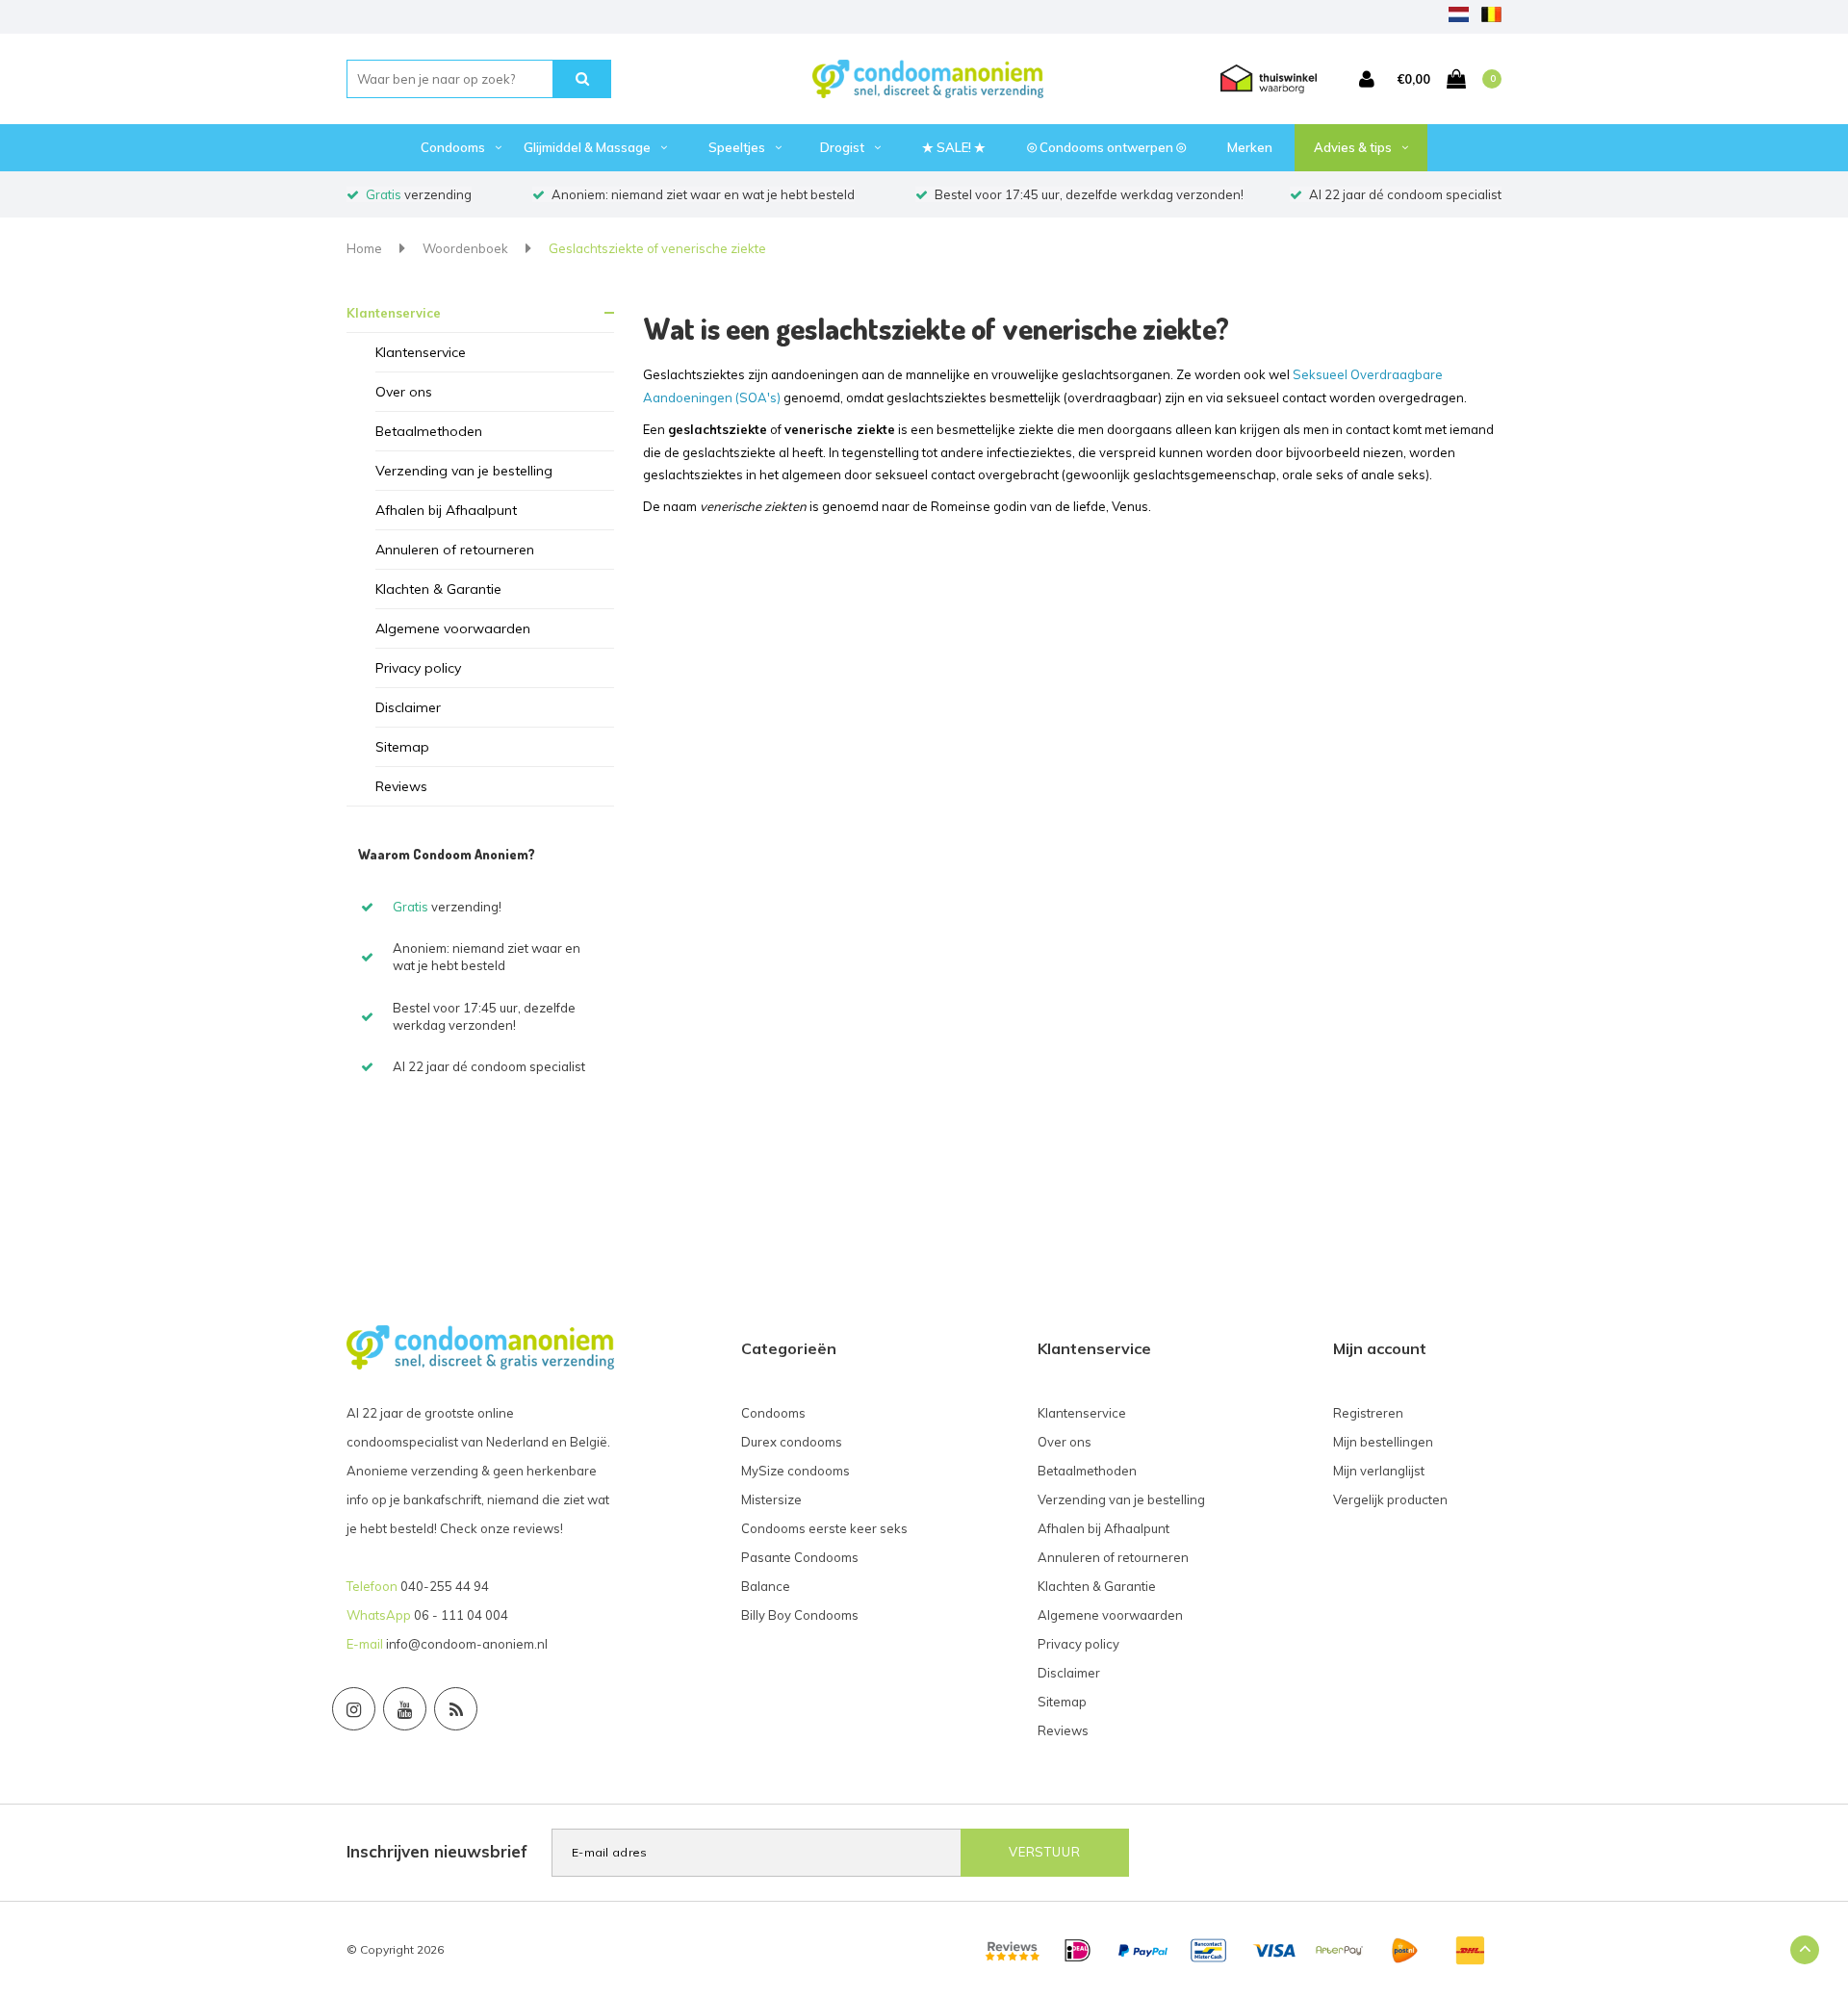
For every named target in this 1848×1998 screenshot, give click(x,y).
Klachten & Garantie (438, 589)
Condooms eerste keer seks (824, 1528)
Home (364, 248)
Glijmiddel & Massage (587, 147)
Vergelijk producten (1390, 1499)
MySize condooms (796, 1471)
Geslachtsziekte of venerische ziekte (657, 248)
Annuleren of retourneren (455, 550)
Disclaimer (408, 707)
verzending (419, 194)
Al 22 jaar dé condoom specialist (1405, 194)
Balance (766, 1586)
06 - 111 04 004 (461, 1615)
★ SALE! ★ (954, 147)
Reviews (401, 786)
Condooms (453, 147)
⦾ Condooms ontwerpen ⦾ (1106, 147)
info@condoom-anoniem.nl (467, 1644)
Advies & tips (1353, 147)
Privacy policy (418, 668)
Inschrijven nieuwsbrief (437, 1851)
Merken (1250, 147)
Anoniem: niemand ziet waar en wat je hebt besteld (703, 194)
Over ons (404, 392)
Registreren (1368, 1413)
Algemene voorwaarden (453, 628)
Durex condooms (792, 1442)
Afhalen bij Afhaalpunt (446, 510)
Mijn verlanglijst (1379, 1471)
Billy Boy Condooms (800, 1615)
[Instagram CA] (354, 1709)
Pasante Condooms (800, 1557)
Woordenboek (465, 248)
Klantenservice (394, 313)
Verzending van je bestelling (464, 471)
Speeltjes (737, 147)
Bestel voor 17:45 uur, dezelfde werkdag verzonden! (1089, 194)
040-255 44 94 (445, 1586)
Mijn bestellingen (1383, 1442)
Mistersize (771, 1499)
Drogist (842, 147)
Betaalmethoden (429, 431)
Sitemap (402, 747)
